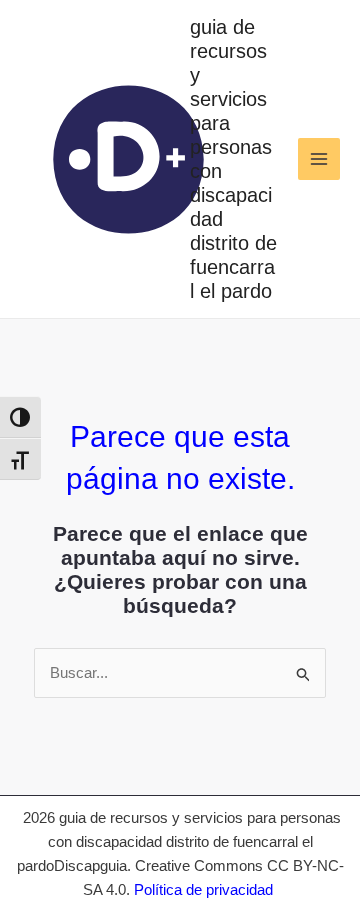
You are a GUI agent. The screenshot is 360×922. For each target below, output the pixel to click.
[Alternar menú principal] (319, 159)
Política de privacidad (203, 889)
